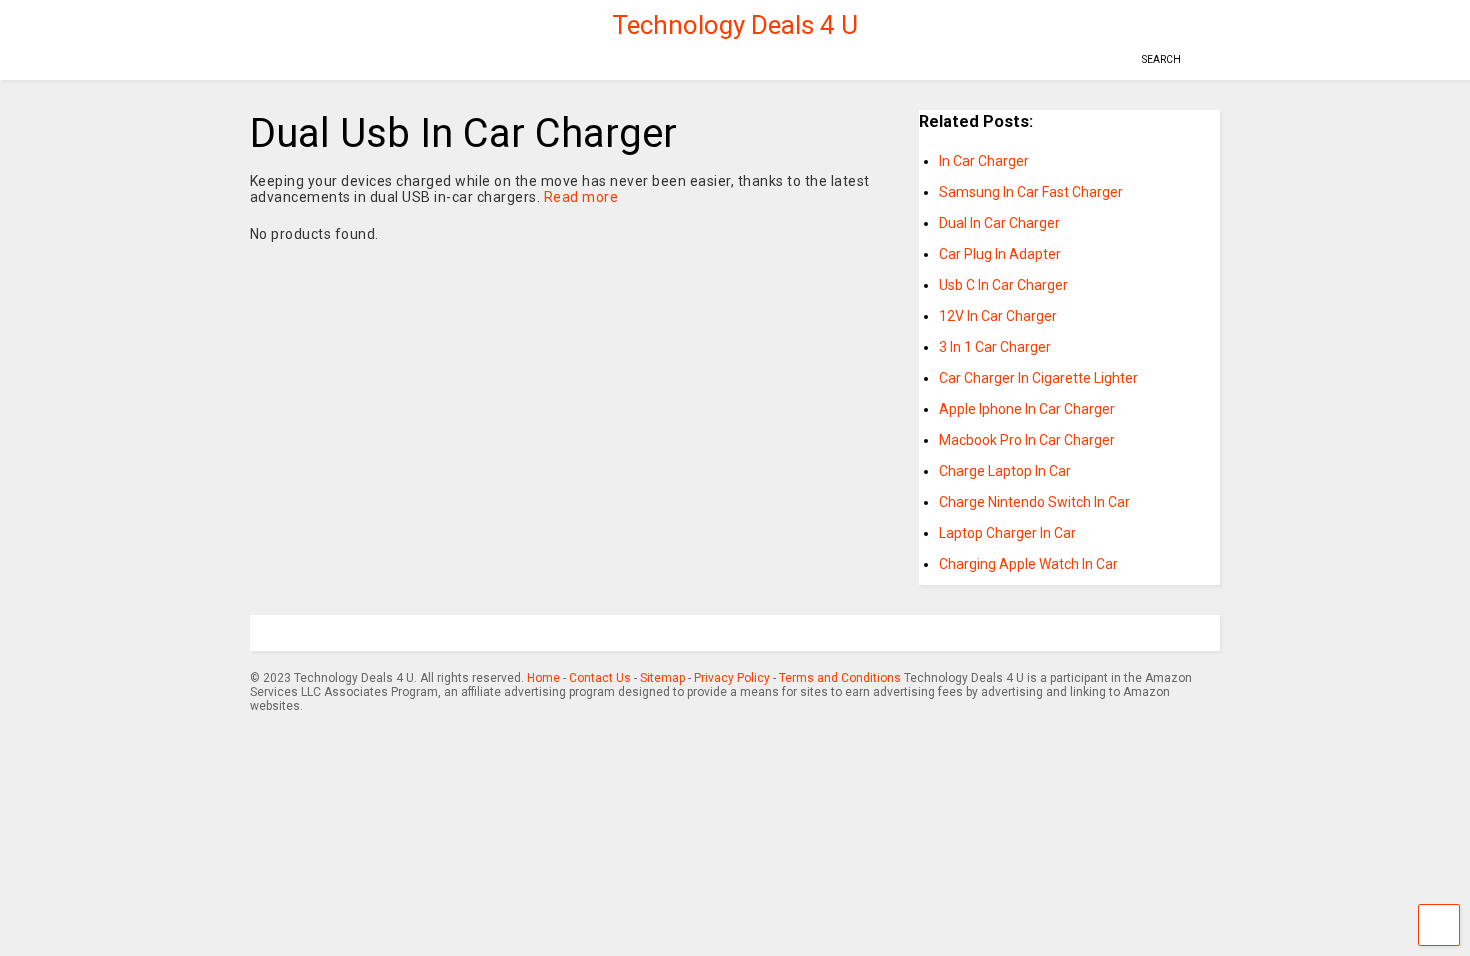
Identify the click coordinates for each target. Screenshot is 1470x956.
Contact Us (600, 678)
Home (543, 678)
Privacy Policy (732, 678)
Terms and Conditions (840, 678)
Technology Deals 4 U (735, 25)
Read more (581, 197)
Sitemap (662, 678)
